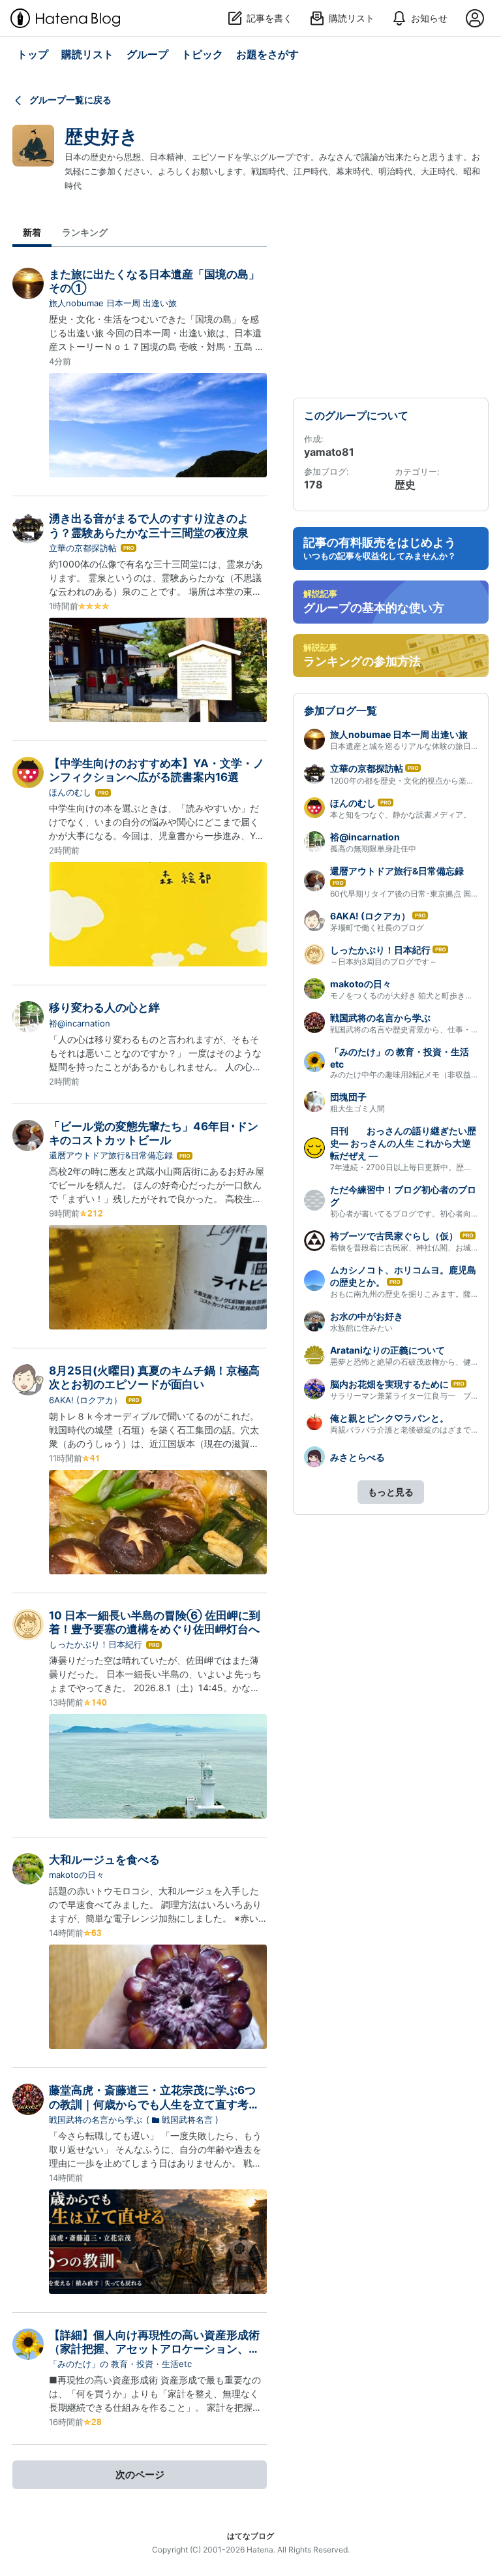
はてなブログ (250, 2536)
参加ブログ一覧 (341, 710)
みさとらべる (357, 1457)
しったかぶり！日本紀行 (96, 1644)
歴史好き (101, 136)
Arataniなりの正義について (387, 1350)
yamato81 (329, 452)
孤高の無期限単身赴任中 (373, 849)
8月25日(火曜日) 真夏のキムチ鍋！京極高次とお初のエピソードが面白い (154, 1377)
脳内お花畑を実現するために (389, 1384)
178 (313, 485)
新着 (32, 232)
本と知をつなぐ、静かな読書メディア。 (401, 815)
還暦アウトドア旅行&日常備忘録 (111, 1155)
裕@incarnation (80, 1023)
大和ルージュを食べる (104, 1860)
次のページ (140, 2474)
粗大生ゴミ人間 (357, 1108)
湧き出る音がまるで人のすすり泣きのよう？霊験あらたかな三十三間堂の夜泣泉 (149, 525)
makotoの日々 (77, 1875)
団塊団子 (348, 1097)
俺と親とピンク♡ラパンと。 (389, 1418)
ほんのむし (70, 792)
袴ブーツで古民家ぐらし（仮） (394, 1236)
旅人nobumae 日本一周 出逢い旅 (113, 303)
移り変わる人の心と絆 (104, 1008)
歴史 (405, 485)
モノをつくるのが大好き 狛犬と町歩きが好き (409, 995)
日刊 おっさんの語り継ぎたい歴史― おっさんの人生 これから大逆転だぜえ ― (403, 1143)
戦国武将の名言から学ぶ (96, 2120)
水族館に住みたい (361, 1328)
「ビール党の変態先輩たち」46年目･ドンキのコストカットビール (154, 1133)
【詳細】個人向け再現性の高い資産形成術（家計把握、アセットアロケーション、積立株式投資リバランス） (154, 2349)
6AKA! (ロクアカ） (85, 1400)
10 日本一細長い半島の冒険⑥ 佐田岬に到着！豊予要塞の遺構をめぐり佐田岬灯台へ (155, 1622)
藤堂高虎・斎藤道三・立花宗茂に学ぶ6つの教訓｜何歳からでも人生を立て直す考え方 (154, 2104)
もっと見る (391, 1492)
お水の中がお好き (367, 1316)
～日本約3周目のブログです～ (384, 962)
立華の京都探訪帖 (83, 548)
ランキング (85, 232)
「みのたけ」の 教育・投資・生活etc (120, 2364)
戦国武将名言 (187, 2120)
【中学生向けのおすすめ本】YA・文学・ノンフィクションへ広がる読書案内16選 (157, 770)
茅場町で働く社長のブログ (377, 928)
